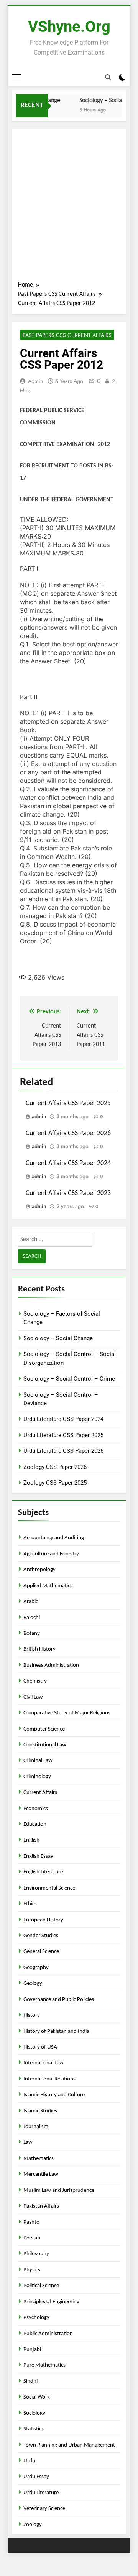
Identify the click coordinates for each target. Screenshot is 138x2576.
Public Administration (48, 2334)
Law (28, 2143)
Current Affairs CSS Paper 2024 (68, 1163)
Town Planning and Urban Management (69, 2445)
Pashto (31, 2222)
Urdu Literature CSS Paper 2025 (63, 1435)
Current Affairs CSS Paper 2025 (68, 1103)
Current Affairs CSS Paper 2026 (68, 1133)
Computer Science (44, 1729)
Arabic (31, 1602)
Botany (32, 1634)
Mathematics (39, 2159)
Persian (32, 2238)
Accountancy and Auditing (54, 1538)
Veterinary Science (44, 2509)
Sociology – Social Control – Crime (69, 1379)
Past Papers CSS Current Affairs (67, 335)
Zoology (33, 2525)
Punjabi (32, 2350)
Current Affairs (40, 1793)
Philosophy (36, 2254)
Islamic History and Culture (54, 2095)
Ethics (30, 1904)
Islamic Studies (40, 2111)
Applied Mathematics (48, 1586)
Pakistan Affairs (41, 2206)
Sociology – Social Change (58, 1338)
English (31, 1840)
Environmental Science (49, 1888)
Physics (32, 2270)
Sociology (34, 2413)
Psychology (36, 2318)
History (32, 2015)
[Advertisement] (69, 207)
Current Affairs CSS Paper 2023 (68, 1193)
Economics (36, 1809)
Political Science (41, 2286)
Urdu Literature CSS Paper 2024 (63, 1419)
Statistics (34, 2429)
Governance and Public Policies (59, 2000)
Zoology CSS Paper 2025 (55, 1483)
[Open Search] (108, 78)
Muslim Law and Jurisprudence (59, 2191)
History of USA (40, 2047)
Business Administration (51, 1665)
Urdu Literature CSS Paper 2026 (63, 1451)
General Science (41, 1952)
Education (35, 1824)
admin (35, 381)
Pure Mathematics (44, 2365)
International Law (44, 2063)
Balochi (32, 1618)
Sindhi (30, 2381)
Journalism (36, 2127)
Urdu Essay (36, 2477)
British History (39, 1649)
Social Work (37, 2397)
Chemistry (35, 1681)
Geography (36, 1968)
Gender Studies (41, 1936)
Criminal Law (38, 1761)
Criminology (37, 1777)
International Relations (49, 2079)
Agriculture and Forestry (51, 1554)
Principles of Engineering (51, 2302)
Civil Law (33, 1697)
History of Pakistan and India (56, 2031)
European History (43, 1920)
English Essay (38, 1856)
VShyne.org (69, 27)
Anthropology (39, 1570)
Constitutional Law (45, 1745)
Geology (33, 1983)
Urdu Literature (41, 2493)
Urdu (29, 2461)
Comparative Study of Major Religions (67, 1713)
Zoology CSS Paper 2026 (55, 1467)
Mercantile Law (41, 2174)
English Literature (43, 1872)
